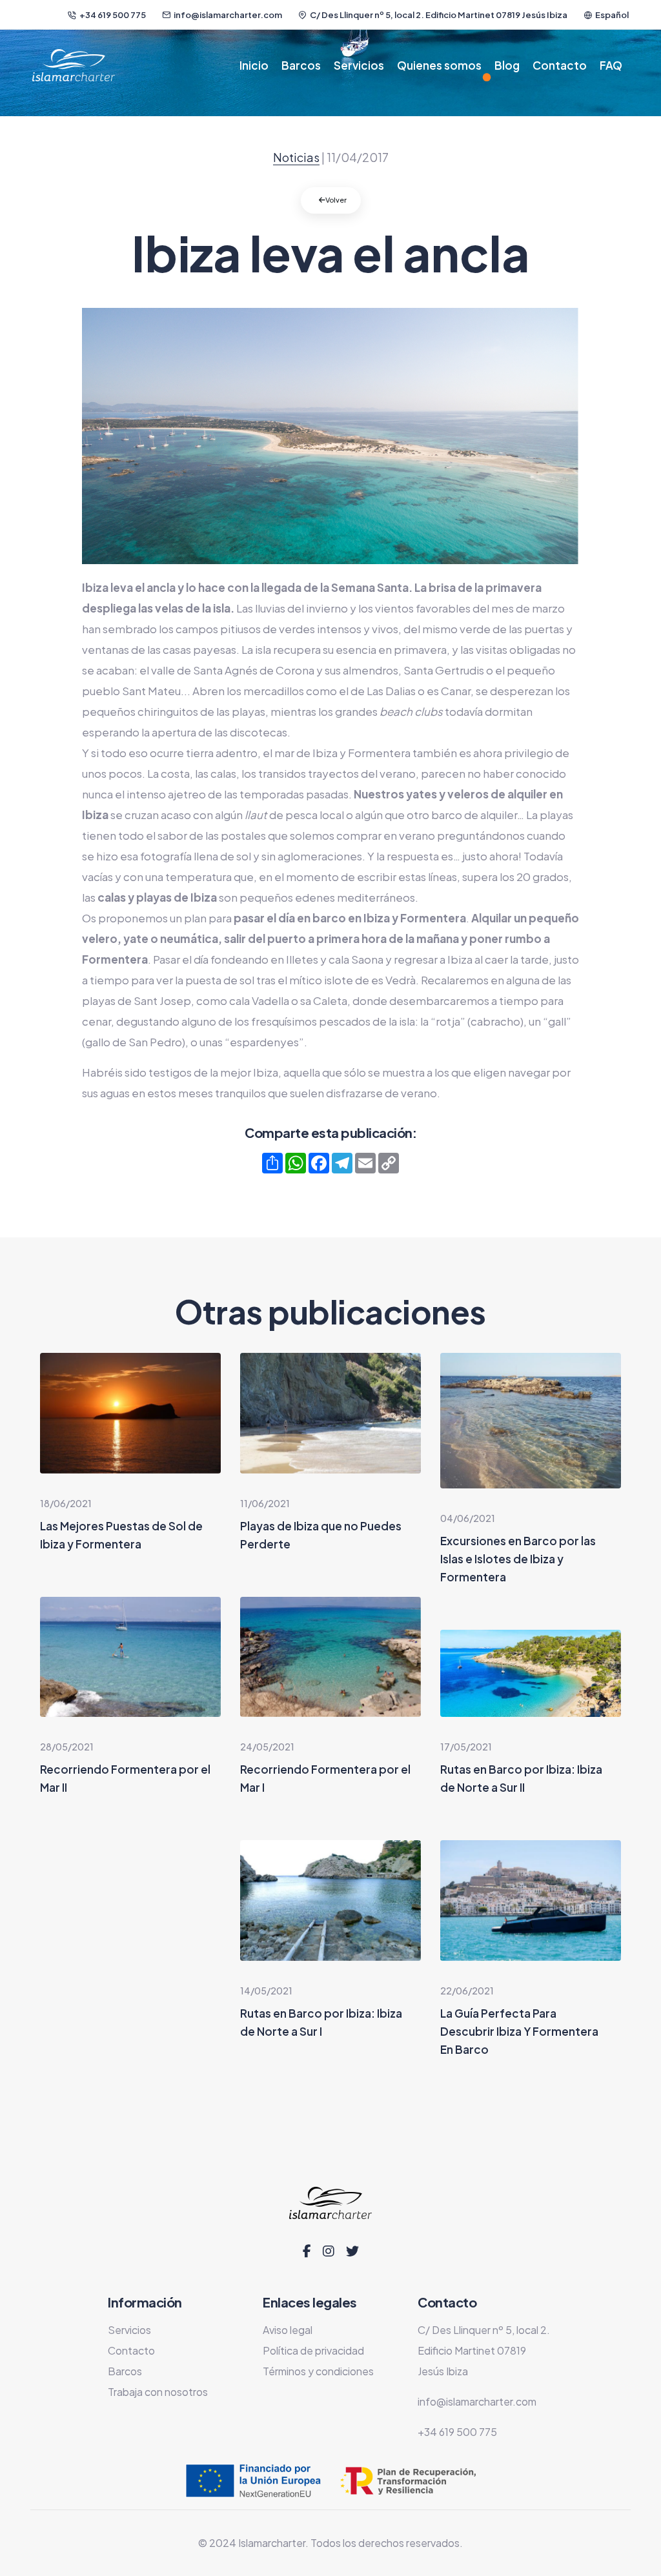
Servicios (359, 65)
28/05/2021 (67, 1747)
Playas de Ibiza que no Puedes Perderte (321, 1535)
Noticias (296, 157)
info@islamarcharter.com (228, 15)
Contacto (560, 65)
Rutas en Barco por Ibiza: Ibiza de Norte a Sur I (321, 2022)
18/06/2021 (66, 1503)
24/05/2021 (267, 1747)
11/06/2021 (265, 1503)
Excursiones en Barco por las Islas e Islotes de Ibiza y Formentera (518, 1559)
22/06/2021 (467, 1991)
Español (612, 15)
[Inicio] (74, 65)
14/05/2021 (266, 1991)
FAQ (611, 65)
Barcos (301, 65)
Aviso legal (288, 2330)
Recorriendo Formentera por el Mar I (325, 1778)
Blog (507, 65)
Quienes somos (439, 65)
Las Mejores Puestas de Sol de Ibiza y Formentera (121, 1535)
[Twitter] (352, 2251)
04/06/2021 (468, 1518)
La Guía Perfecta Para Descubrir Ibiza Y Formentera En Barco (519, 2031)
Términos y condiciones (318, 2371)
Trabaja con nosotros (158, 2392)
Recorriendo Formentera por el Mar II (125, 1778)
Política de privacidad (313, 2350)
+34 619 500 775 (113, 15)
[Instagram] (329, 2251)
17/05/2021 (466, 1747)
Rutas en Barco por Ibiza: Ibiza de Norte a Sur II (521, 1778)
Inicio (254, 65)
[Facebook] (307, 2251)
